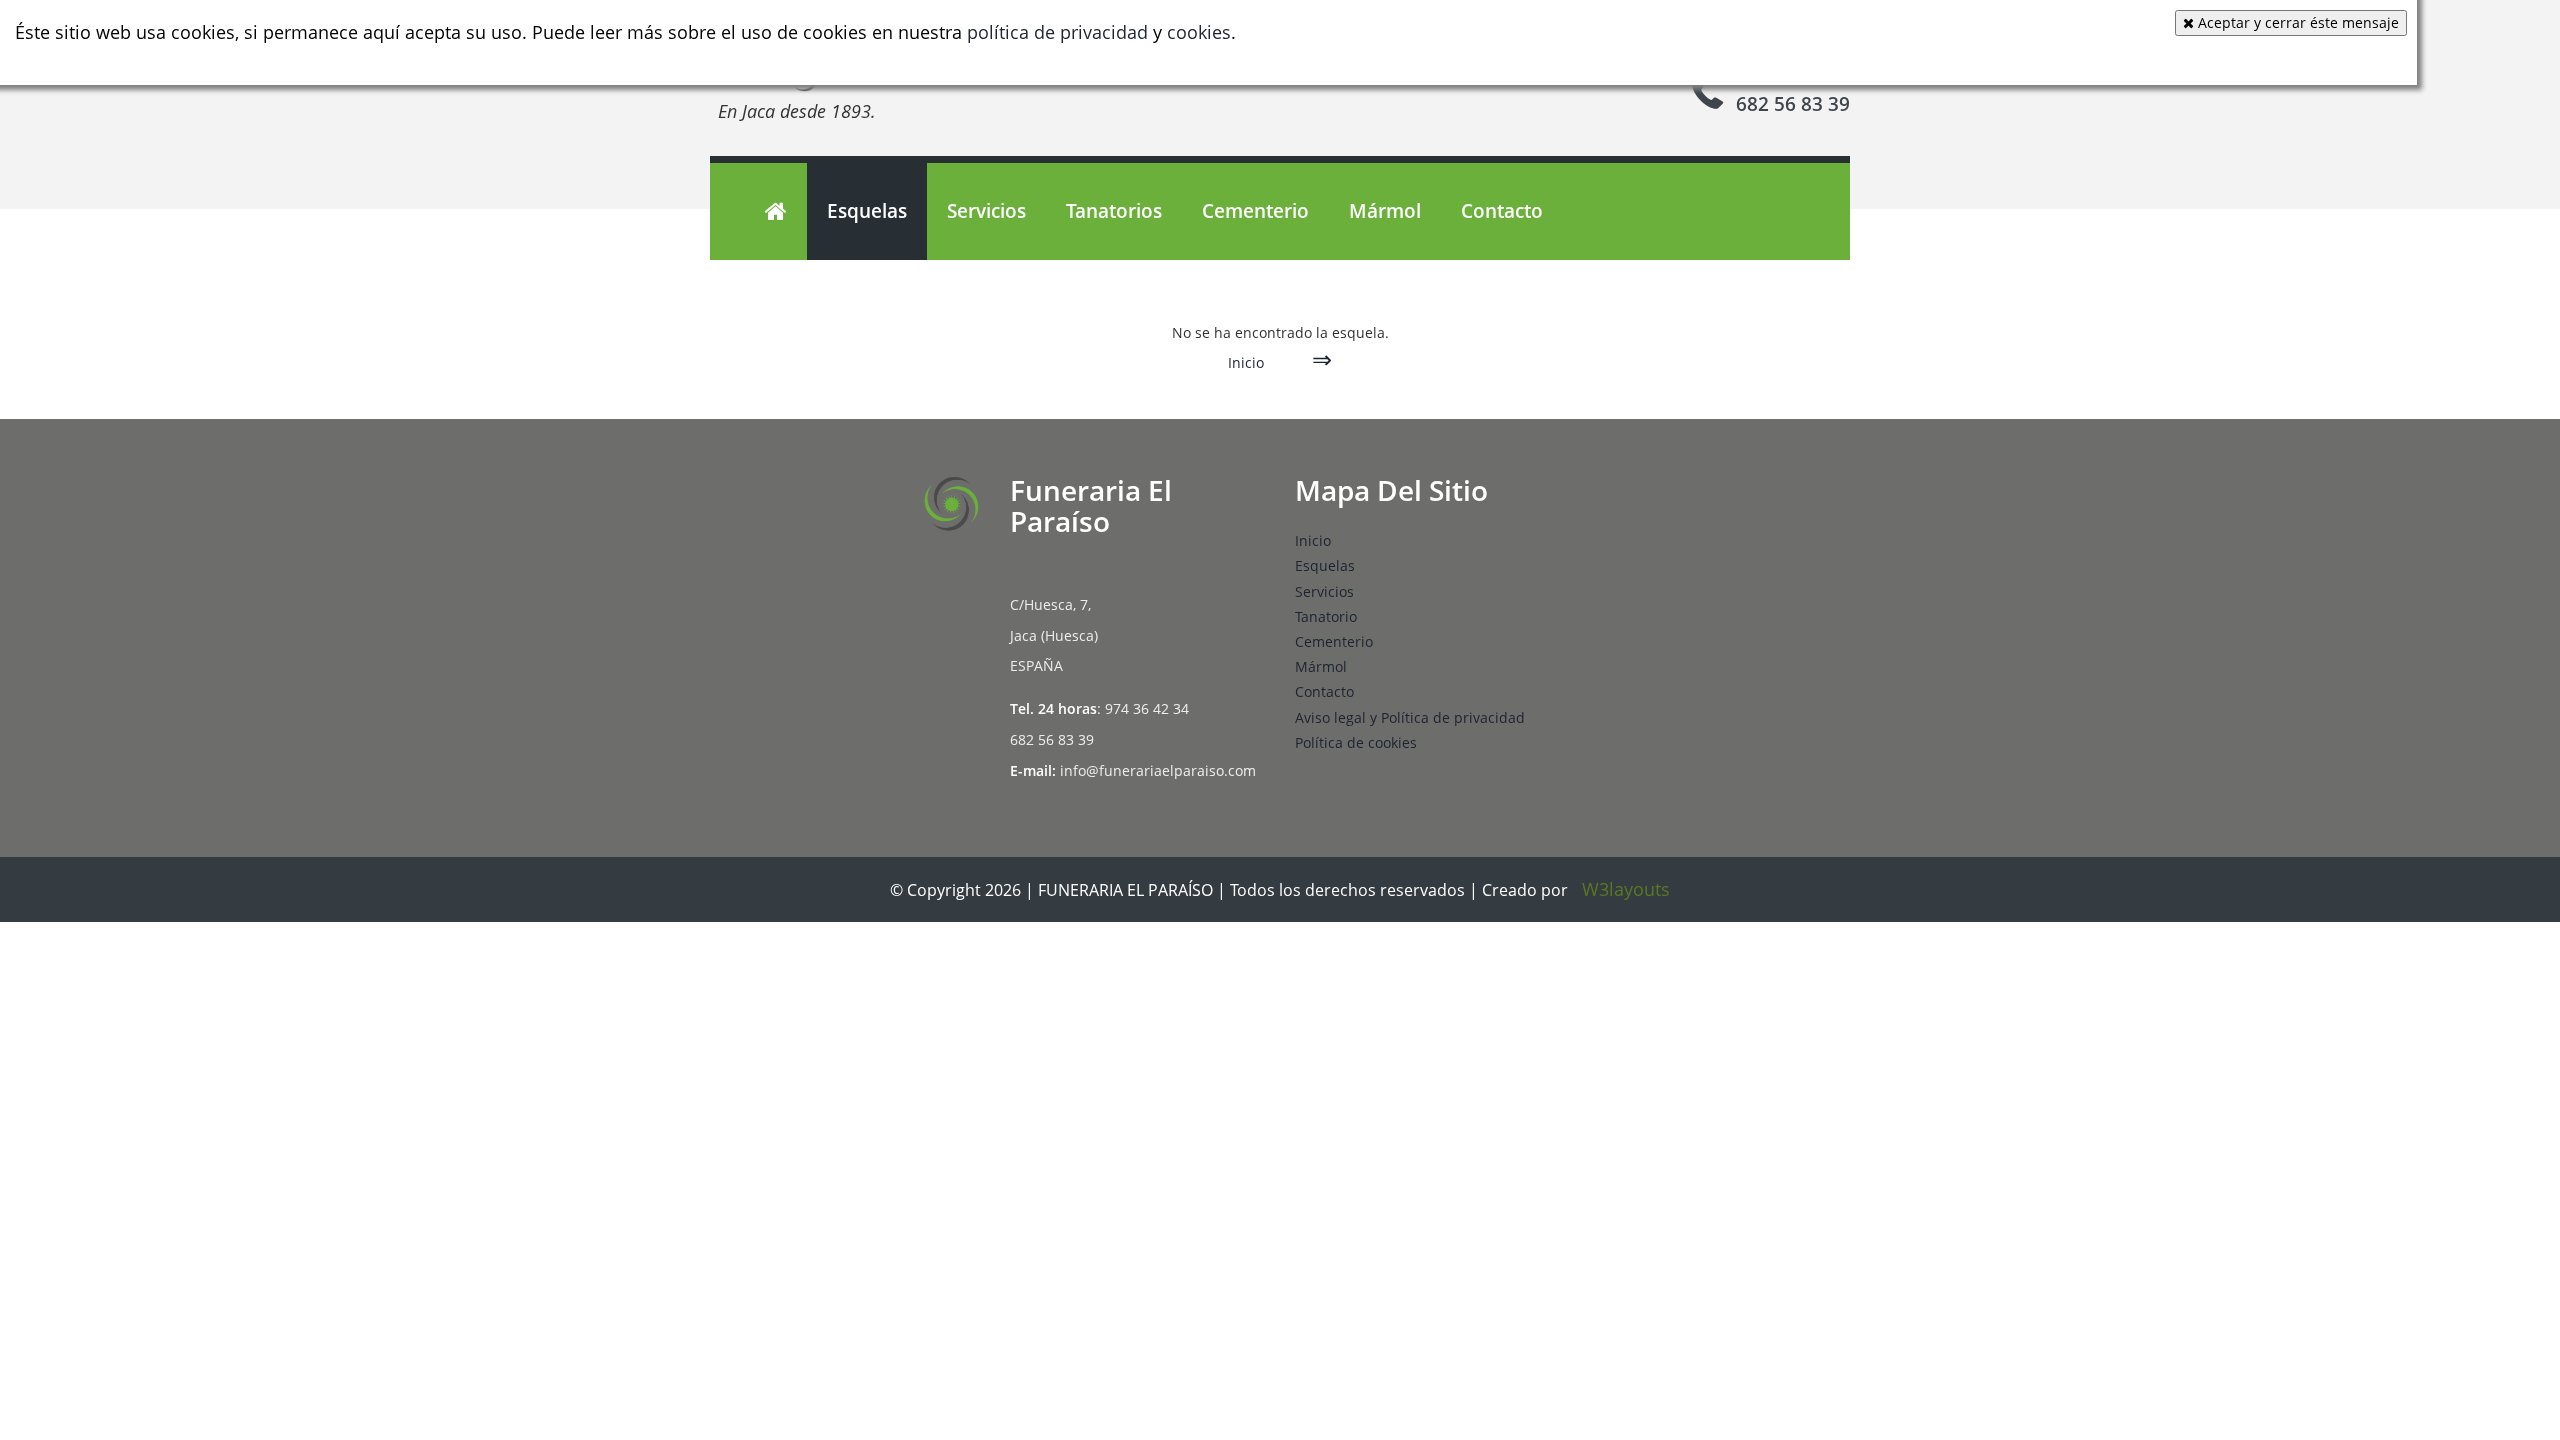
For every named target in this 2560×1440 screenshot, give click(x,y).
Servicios (986, 211)
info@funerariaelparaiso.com (1158, 770)
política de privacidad (1057, 32)
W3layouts (1626, 889)
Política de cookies (1356, 742)
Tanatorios (1114, 211)
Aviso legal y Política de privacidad (1410, 717)
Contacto (1502, 211)
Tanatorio (1326, 616)
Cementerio (1255, 211)
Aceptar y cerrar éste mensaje (2296, 22)
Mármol (1385, 211)
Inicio (1246, 362)
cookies (1199, 32)
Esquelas (867, 211)
